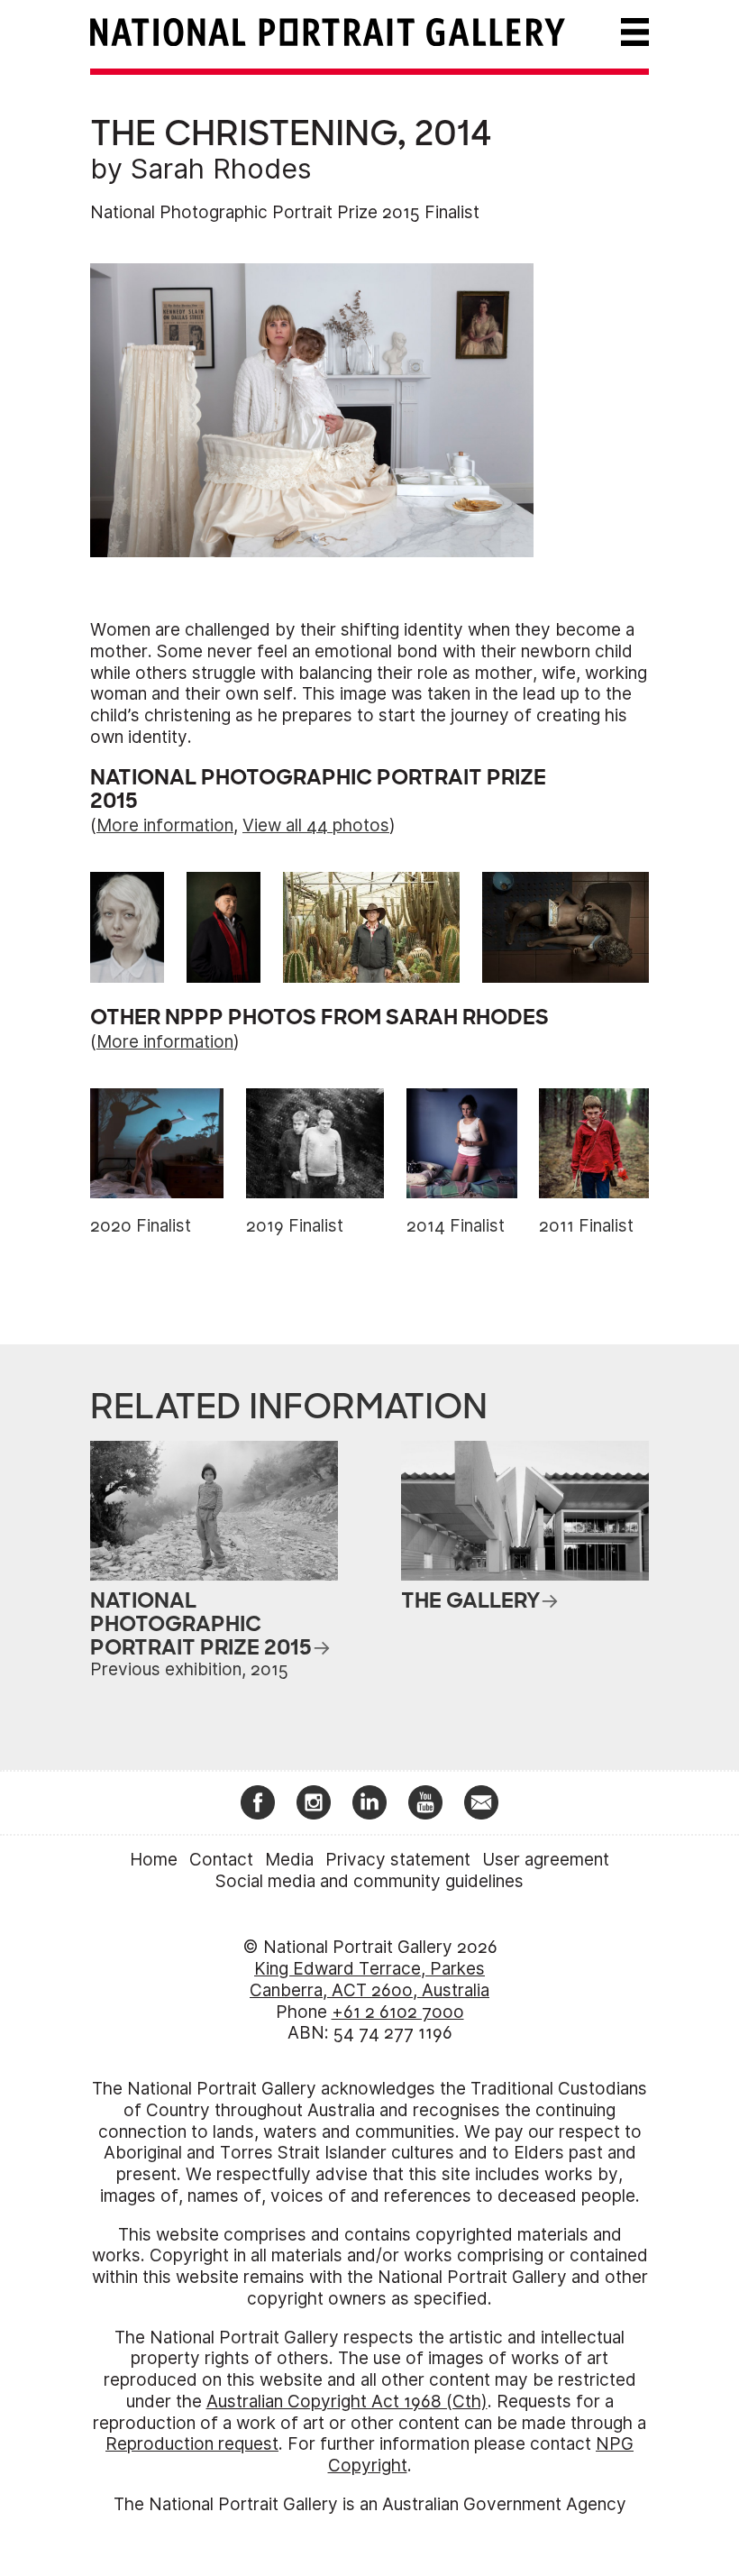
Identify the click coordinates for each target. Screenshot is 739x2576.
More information (165, 825)
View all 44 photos (316, 825)
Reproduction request (192, 2444)
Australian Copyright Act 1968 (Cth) (347, 2402)
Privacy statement (398, 1860)
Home (154, 1860)
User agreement (546, 1860)
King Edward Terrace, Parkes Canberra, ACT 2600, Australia (369, 1980)
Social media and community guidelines (369, 1881)
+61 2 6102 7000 (398, 2012)
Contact (221, 1860)
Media (289, 1860)
